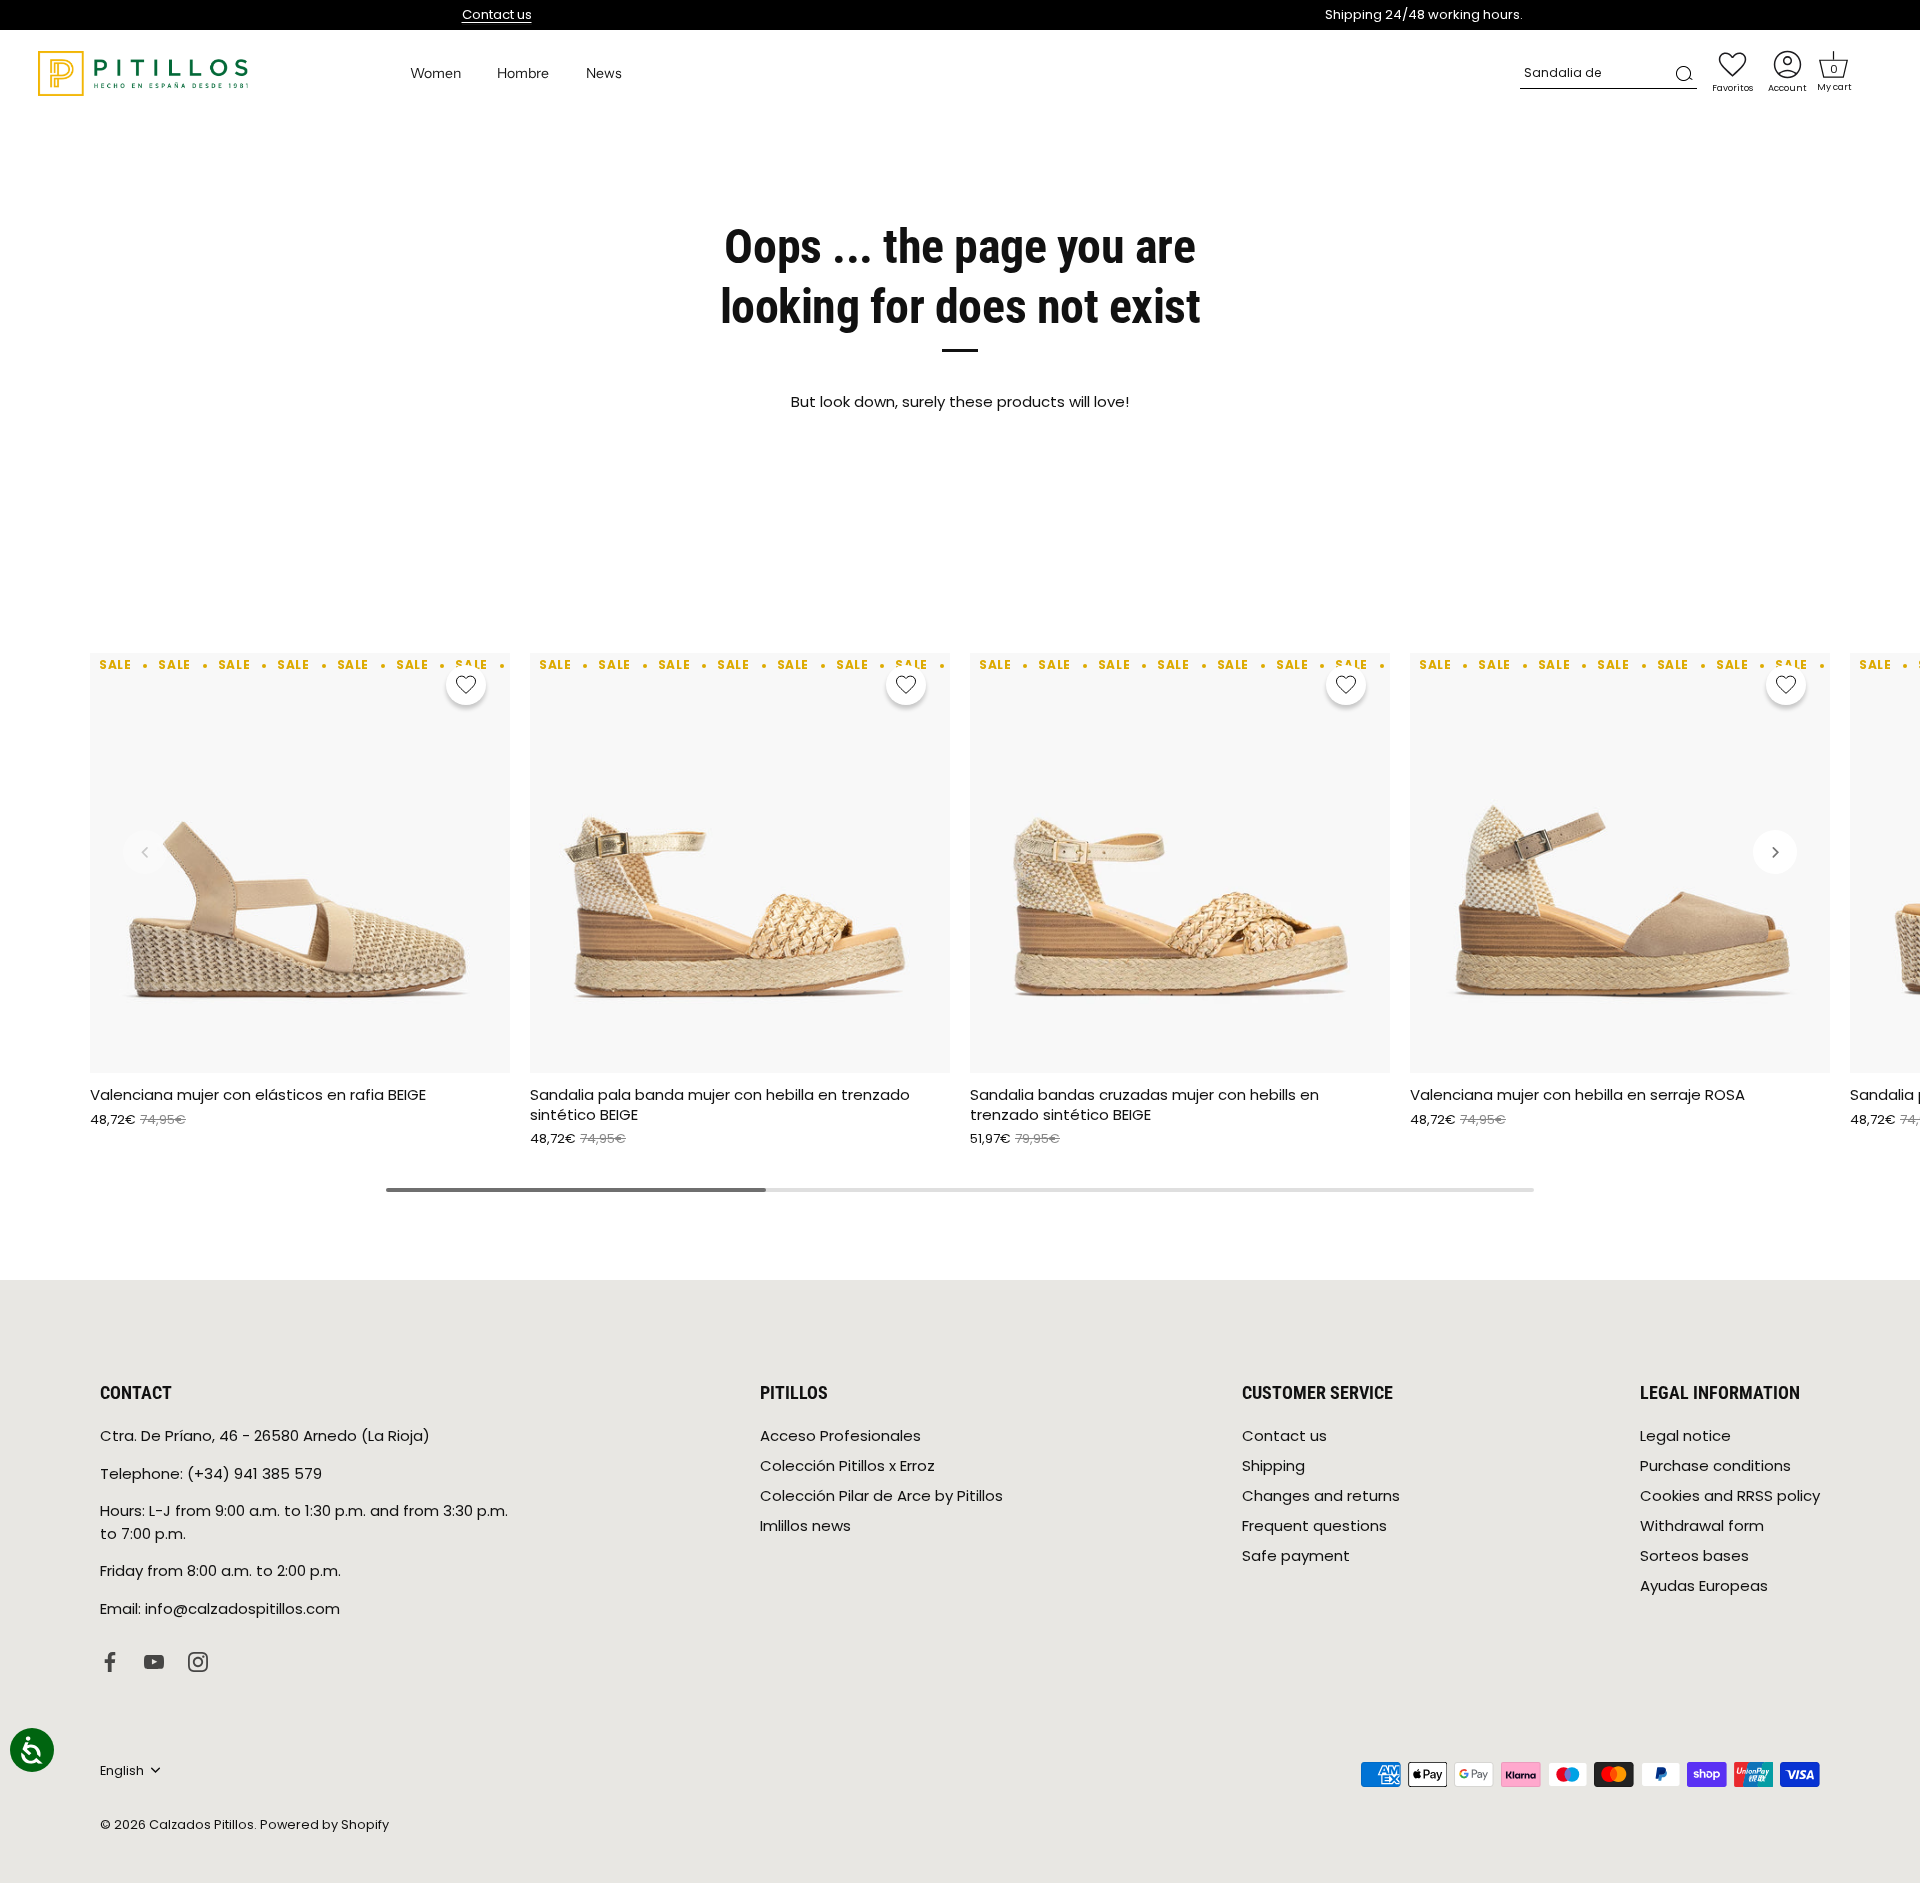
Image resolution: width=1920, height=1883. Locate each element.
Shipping (1273, 1465)
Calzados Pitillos (201, 1823)
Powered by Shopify (324, 1823)
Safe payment (1296, 1555)
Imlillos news (805, 1525)
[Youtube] (154, 1660)
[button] (1834, 65)
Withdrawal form (1702, 1525)
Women (435, 73)
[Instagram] (198, 1660)
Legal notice (1685, 1435)
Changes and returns (1321, 1495)
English (122, 1770)
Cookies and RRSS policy (1730, 1495)
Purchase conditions (1715, 1465)
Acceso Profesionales (840, 1435)
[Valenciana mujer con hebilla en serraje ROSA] (1620, 863)
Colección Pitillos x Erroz (847, 1465)
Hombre (523, 73)
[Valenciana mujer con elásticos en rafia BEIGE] (300, 863)
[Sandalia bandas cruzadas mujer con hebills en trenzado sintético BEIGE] (1180, 863)
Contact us (497, 14)
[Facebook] (110, 1660)
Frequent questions (1314, 1525)
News (604, 73)
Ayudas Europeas (1704, 1585)
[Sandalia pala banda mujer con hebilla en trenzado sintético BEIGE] (740, 863)
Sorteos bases (1694, 1555)
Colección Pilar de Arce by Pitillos (881, 1495)
